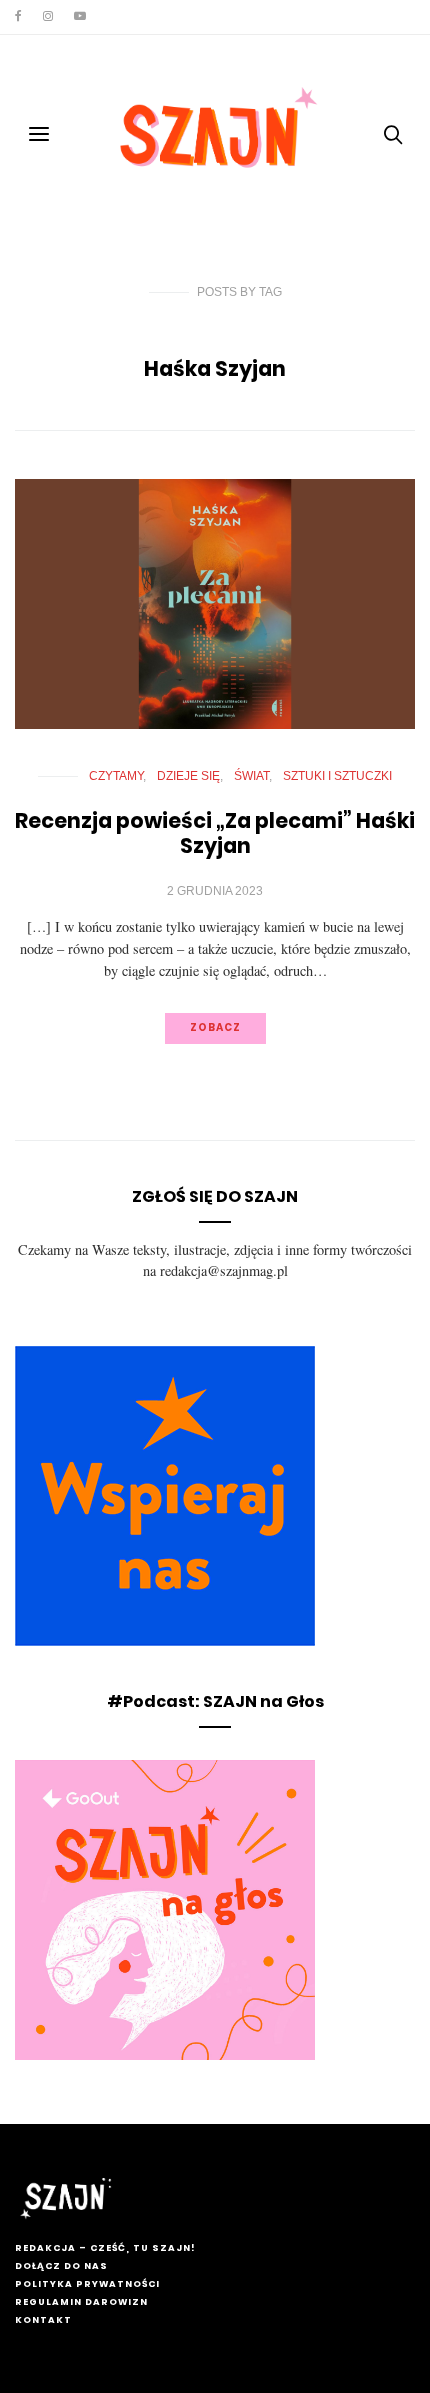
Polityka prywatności (87, 2284)
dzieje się (188, 776)
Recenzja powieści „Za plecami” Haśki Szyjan (215, 833)
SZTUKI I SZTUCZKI (337, 776)
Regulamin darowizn (81, 2302)
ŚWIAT (251, 776)
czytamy (116, 776)
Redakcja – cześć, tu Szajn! (105, 2248)
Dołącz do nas (61, 2266)
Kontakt (43, 2320)
